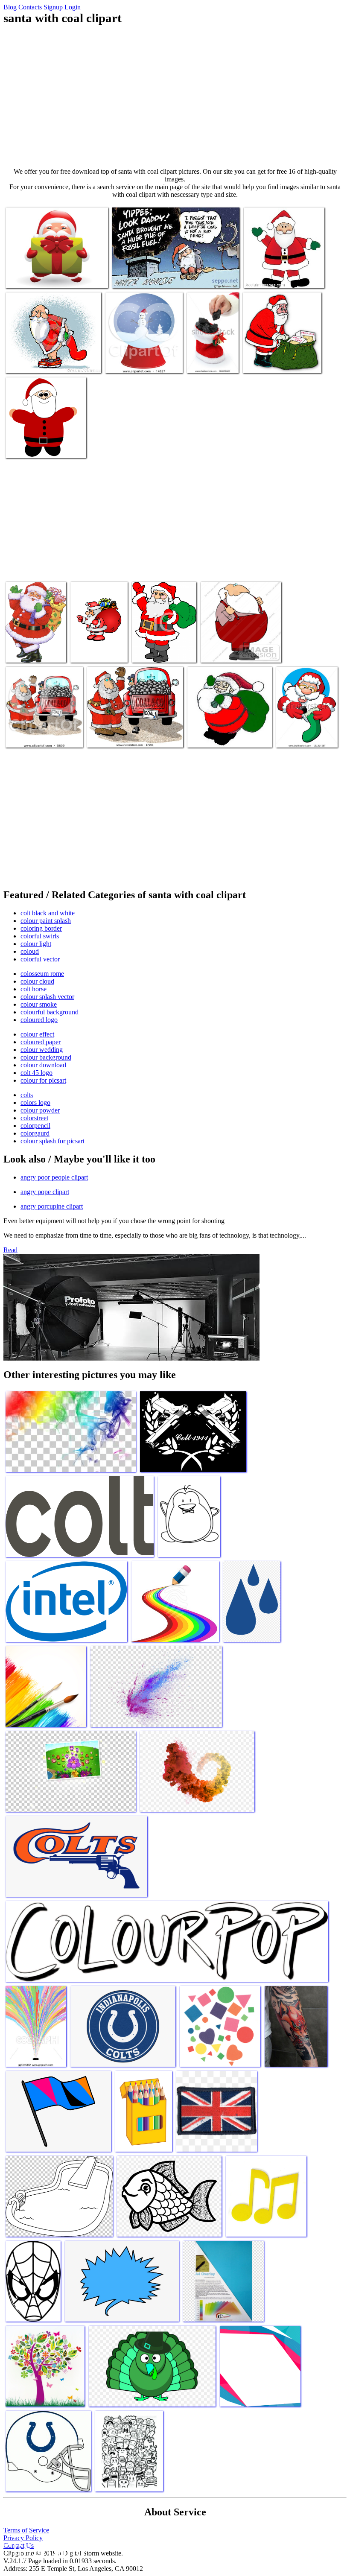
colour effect (37, 1034)
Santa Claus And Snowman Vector (49, 276)
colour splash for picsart (52, 1141)
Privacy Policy (23, 2538)
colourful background (50, 1012)
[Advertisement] (175, 96)
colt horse (34, 989)
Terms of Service (26, 2530)
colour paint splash (46, 921)
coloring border (41, 928)
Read (10, 1250)
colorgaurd (35, 1133)
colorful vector (40, 959)
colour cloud (37, 981)
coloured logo (39, 1020)
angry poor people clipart (54, 1177)
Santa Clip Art (25, 446)
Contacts (30, 7)
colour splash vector (47, 997)
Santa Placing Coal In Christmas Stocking (305, 732)
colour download (43, 1065)
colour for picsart (43, 1080)
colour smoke (39, 1004)
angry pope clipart (45, 1192)
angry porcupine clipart (52, 1206)
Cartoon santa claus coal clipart (152, 276)
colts (27, 1095)
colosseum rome (42, 974)
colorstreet (34, 1118)
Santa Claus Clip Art (271, 276)
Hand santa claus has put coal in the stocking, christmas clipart (212, 351)
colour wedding (42, 1050)
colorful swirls (40, 936)
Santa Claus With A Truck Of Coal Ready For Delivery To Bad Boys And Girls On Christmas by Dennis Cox (43, 726)
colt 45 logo (36, 1073)
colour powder (40, 1110)
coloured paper (41, 1042)
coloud (30, 951)
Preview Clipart (127, 361)
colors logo (35, 1103)
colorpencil (35, 1126)
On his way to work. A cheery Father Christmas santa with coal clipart (35, 641)
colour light (36, 944)
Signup (53, 7)
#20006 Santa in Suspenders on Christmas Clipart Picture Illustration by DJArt (241, 644)
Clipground (43, 2550)
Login (73, 7)
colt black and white (48, 913)
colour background (46, 1057)
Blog (10, 7)
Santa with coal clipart (35, 361)
